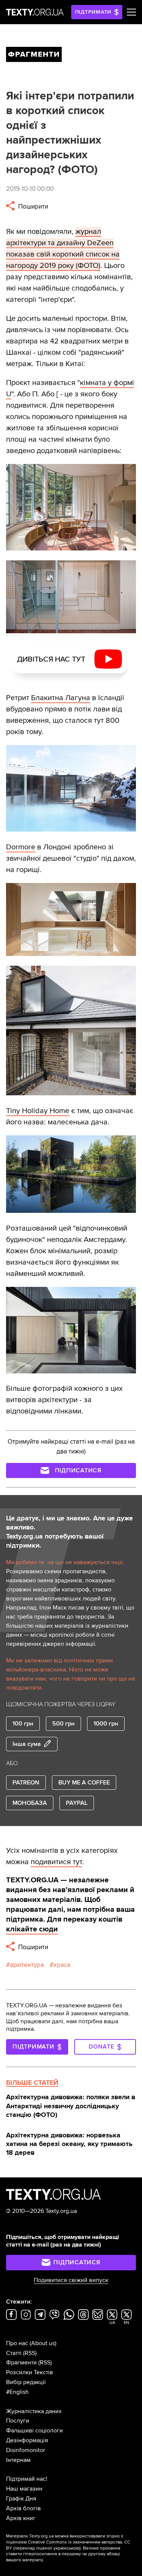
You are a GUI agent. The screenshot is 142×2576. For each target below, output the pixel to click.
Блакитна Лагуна (61, 698)
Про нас (17, 2343)
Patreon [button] (26, 1783)
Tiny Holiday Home (38, 1111)
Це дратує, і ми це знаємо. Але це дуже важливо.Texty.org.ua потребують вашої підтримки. (69, 1532)
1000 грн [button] (106, 1724)
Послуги (18, 2421)
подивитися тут (56, 1862)
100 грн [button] (23, 1724)
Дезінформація (27, 2440)
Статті (14, 2353)
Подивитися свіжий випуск (71, 2280)
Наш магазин (24, 2489)
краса (62, 1965)
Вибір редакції (26, 2382)
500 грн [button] (63, 1724)
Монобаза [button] (30, 1803)
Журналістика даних (34, 2411)
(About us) (43, 2343)
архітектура (27, 1965)
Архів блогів (23, 2508)
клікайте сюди (32, 1929)
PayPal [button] (77, 1803)
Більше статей (32, 2083)
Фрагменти (21, 2363)
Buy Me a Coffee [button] (84, 1783)
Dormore (21, 847)
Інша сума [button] (27, 1744)
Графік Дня (21, 2499)
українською (66, 2548)
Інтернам (18, 2460)
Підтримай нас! (27, 2479)
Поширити (32, 206)
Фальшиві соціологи (34, 2431)
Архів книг (21, 2518)
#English (17, 2392)
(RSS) (30, 2353)
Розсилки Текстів (30, 2372)
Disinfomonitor (26, 2450)
